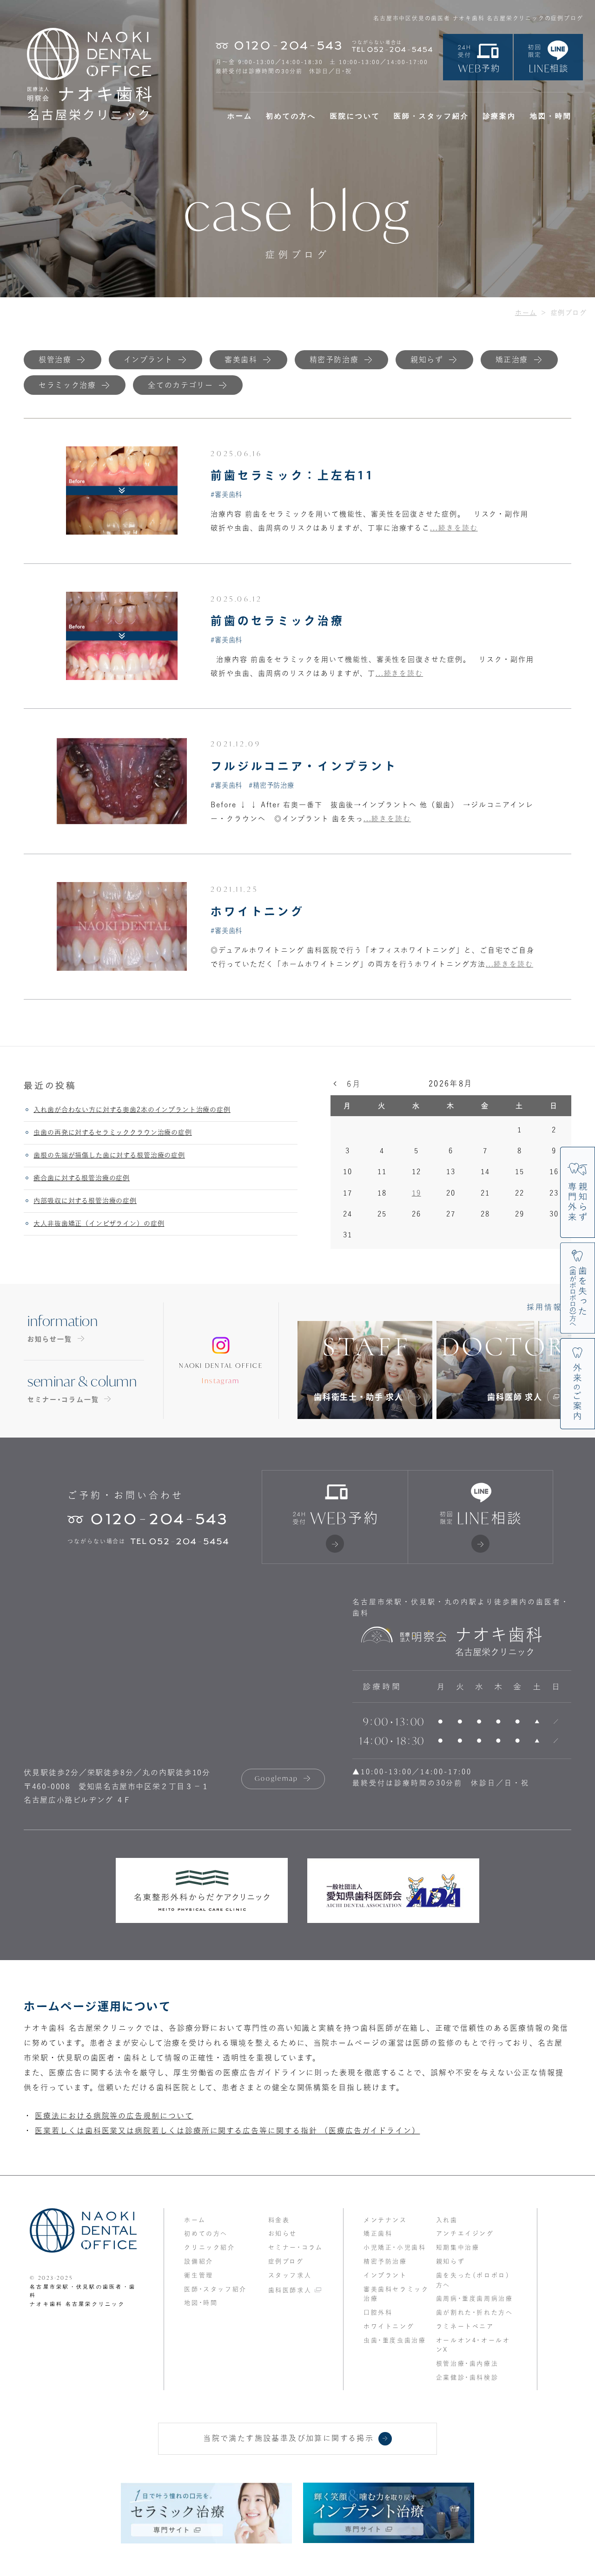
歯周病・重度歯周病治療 (475, 2298)
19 (416, 1193)
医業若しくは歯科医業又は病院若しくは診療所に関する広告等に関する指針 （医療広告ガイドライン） (227, 2131)
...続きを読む (454, 528)
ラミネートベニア (465, 2326)
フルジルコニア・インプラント (304, 766)
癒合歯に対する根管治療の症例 (82, 1178)
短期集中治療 (458, 2247)
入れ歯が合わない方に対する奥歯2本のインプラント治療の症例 (132, 1110)
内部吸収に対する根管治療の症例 (85, 1201)
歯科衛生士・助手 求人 (359, 1397)
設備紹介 (198, 2261)
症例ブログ (286, 2261)
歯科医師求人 (290, 2290)
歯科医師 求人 (515, 1397)
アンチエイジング (465, 2233)
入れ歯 (447, 2220)
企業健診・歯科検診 (467, 2377)
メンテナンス (385, 2220)
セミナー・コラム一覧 (63, 1399)
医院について (355, 116)
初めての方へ (291, 116)
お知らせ (283, 2233)
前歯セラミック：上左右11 (292, 475)
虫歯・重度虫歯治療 (395, 2340)
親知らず (450, 2261)
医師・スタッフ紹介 (431, 116)
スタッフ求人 (290, 2275)
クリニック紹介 (209, 2247)
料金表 (279, 2220)
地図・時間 (551, 116)
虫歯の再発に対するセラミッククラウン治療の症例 (112, 1132)
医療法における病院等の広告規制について (114, 2116)
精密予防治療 (385, 2261)
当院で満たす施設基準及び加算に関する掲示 (288, 2438)
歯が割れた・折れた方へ (475, 2312)
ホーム (240, 116)
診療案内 (500, 116)
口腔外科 (378, 2312)
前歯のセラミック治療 (277, 621)
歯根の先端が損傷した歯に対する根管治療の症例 (109, 1155)
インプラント (385, 2275)
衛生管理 (198, 2275)
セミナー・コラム (296, 2247)
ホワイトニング (257, 911)
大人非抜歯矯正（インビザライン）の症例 (99, 1223)
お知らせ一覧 (50, 1339)
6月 (354, 1084)
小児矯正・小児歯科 (395, 2247)
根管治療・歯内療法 (467, 2364)
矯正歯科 (378, 2233)
